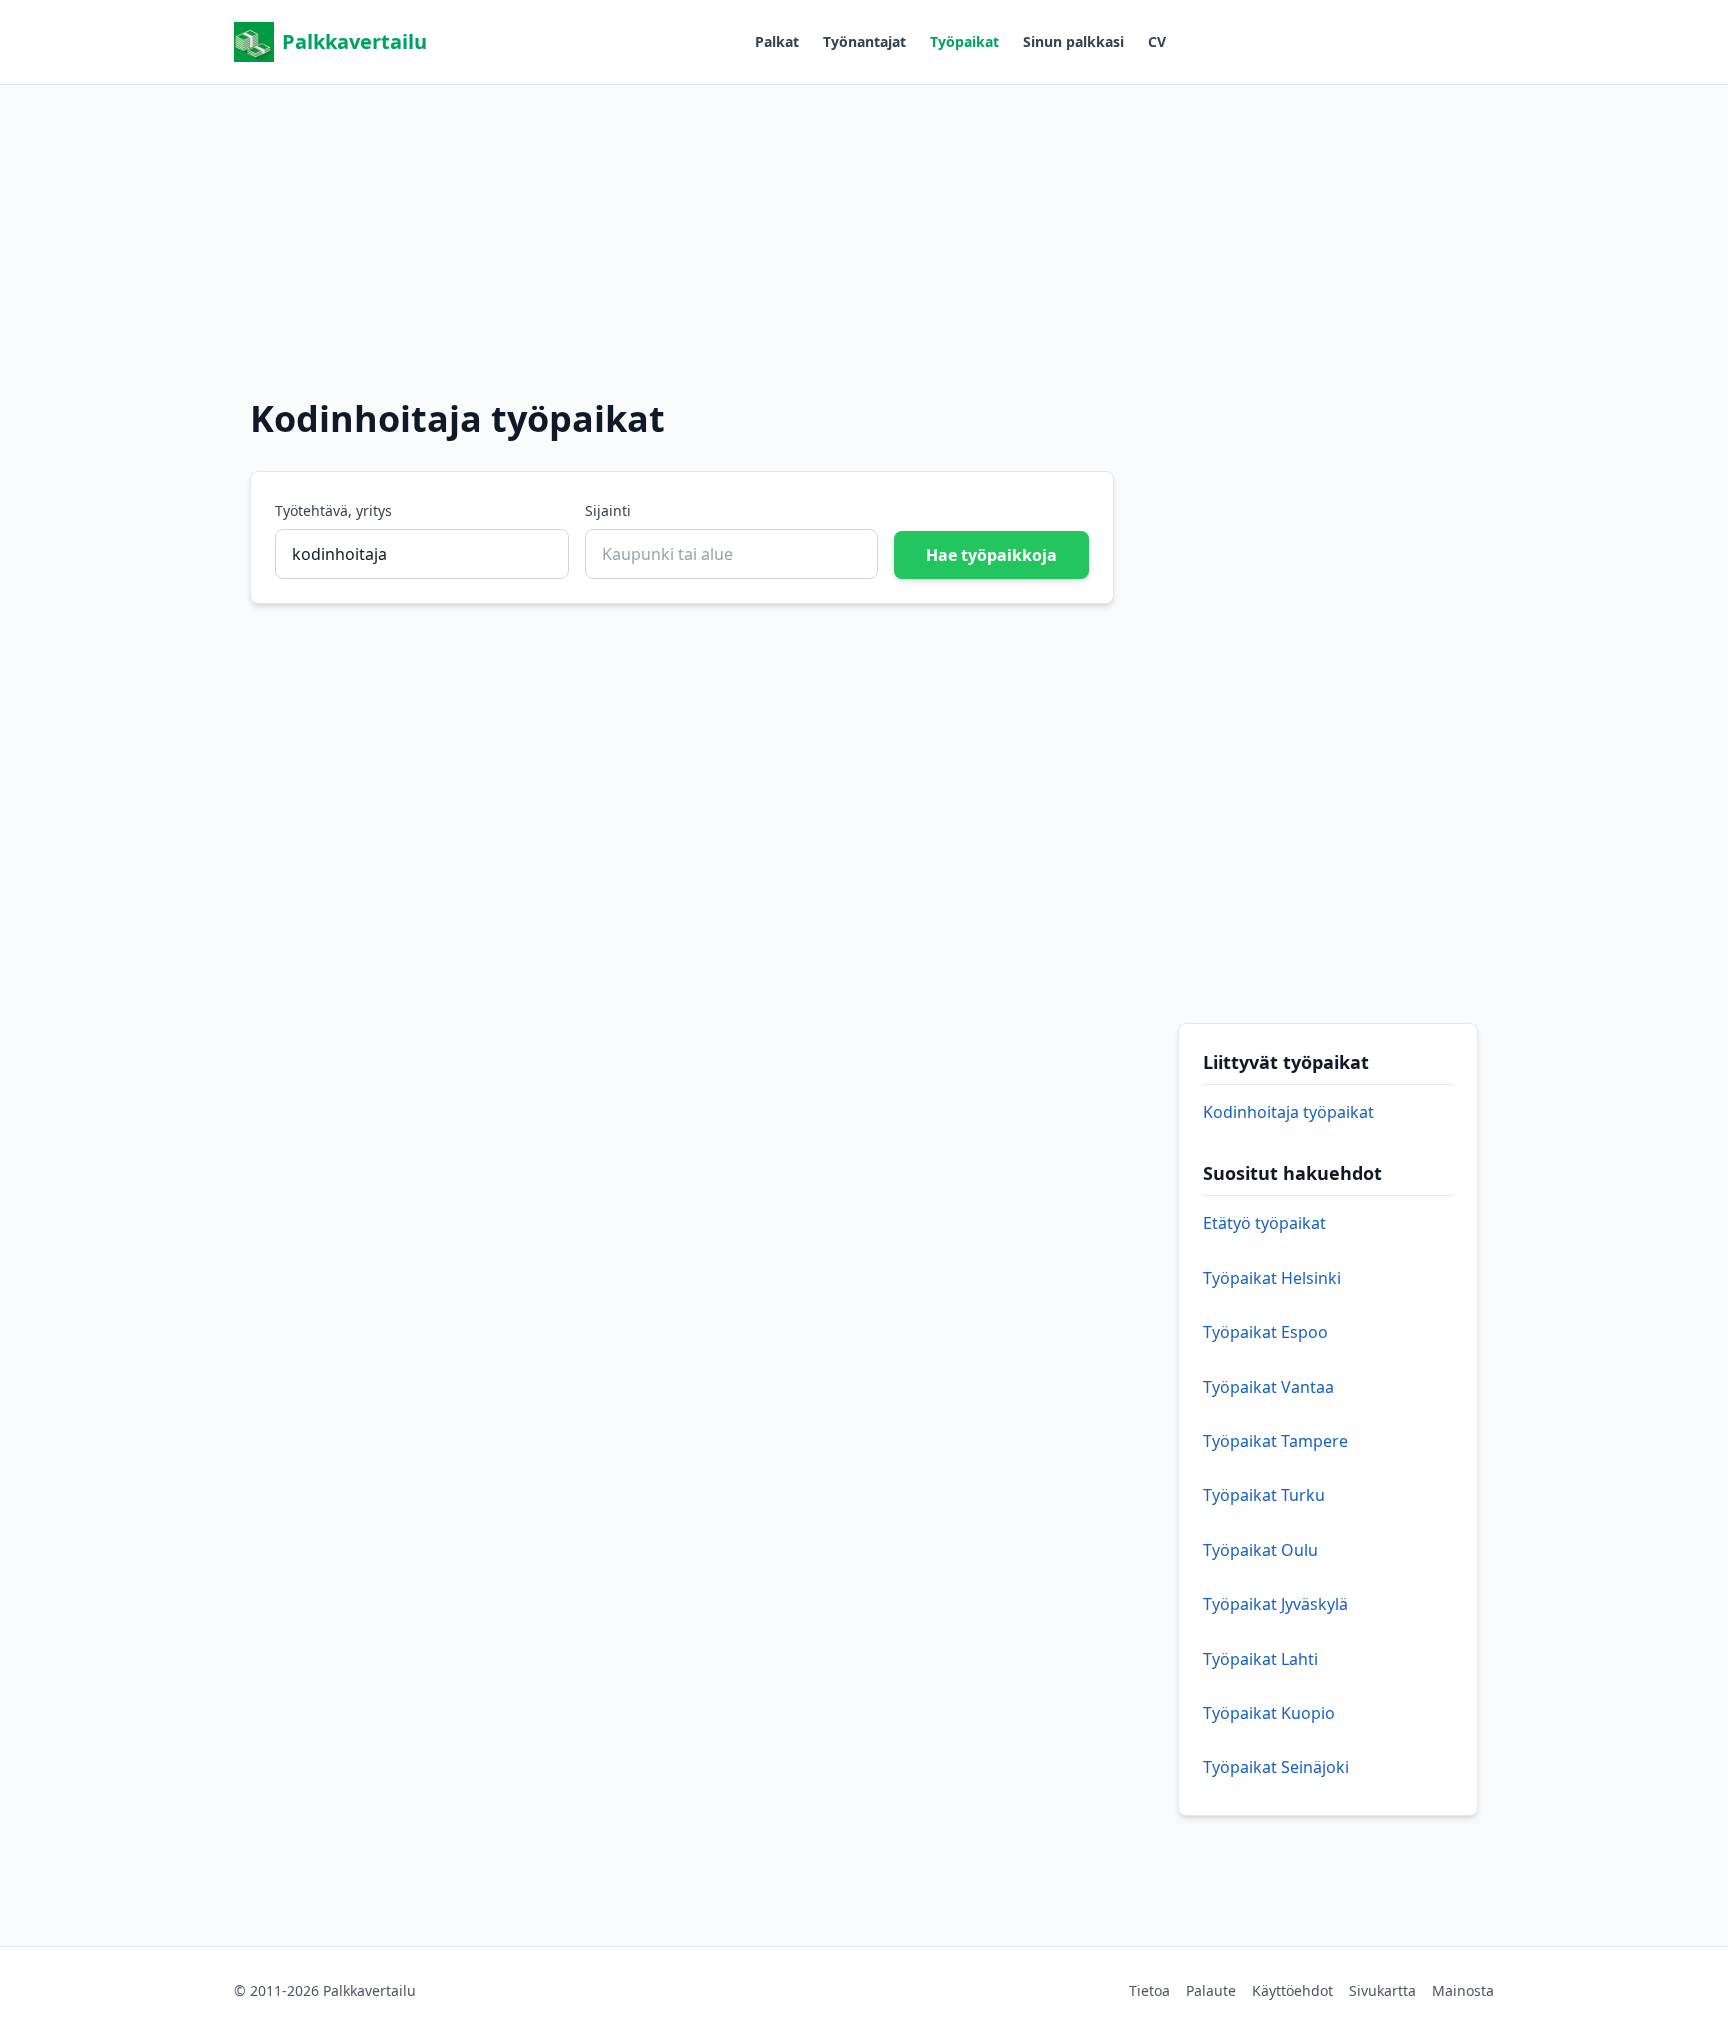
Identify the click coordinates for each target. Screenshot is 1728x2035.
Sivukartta (1382, 1990)
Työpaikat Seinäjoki (1276, 1767)
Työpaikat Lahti (1260, 1659)
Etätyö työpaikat (1264, 1223)
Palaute (1211, 1990)
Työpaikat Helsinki (1272, 1278)
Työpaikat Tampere (1275, 1441)
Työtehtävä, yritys (333, 510)
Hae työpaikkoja (991, 555)
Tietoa (1149, 1990)
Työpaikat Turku (1264, 1495)
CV (1157, 41)
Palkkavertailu (354, 41)
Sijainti (608, 510)
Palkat (777, 41)
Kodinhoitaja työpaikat (1288, 1112)
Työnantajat (864, 41)
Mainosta (1463, 1990)
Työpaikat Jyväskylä (1275, 1604)
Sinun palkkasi (1073, 41)
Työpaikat (964, 41)
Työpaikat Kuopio (1269, 1713)
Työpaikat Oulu (1260, 1550)
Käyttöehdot (1292, 1990)
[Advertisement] (864, 225)
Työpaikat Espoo (1265, 1332)
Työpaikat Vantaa (1268, 1387)
